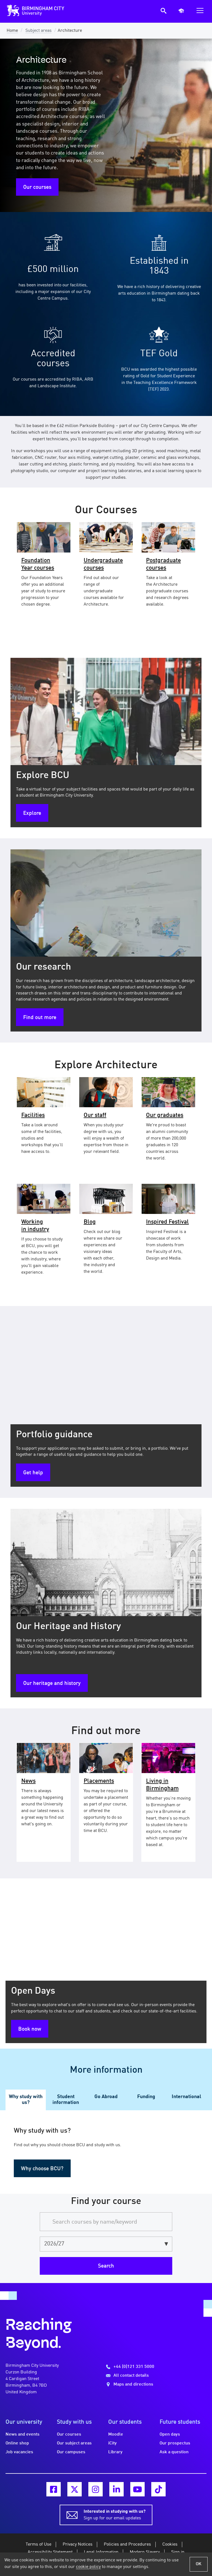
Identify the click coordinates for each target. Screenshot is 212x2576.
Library (115, 2452)
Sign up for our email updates (115, 2515)
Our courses (37, 187)
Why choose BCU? (42, 2169)
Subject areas (39, 31)
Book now (30, 2029)
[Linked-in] (116, 2489)
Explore (32, 813)
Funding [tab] (146, 2097)
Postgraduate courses (163, 564)
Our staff (95, 1115)
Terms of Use (39, 2544)
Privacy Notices (78, 2544)
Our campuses (71, 2452)
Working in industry (35, 1226)
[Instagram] (96, 2489)
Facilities (33, 1115)
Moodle (116, 2434)
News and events (22, 2434)
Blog (90, 1222)
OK (199, 2564)
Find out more (40, 1018)
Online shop (17, 2443)
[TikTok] (158, 2489)
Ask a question (174, 2452)
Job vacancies (19, 2452)
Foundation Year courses (38, 564)
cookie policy (88, 2567)
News (28, 1781)
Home (12, 31)
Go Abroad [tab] (106, 2097)
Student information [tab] (66, 2100)
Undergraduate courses (103, 564)
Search (106, 2266)
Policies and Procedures (127, 2544)
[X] (75, 2489)
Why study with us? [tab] (26, 2100)
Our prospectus (175, 2443)
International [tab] (186, 2097)
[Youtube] (137, 2489)
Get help (33, 1473)
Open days (170, 2434)
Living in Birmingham (162, 1785)
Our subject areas (74, 2443)
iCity (112, 2443)
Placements (99, 1781)
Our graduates (165, 1115)
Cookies (170, 2544)
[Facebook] (54, 2489)
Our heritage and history (52, 1684)
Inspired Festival (167, 1222)
